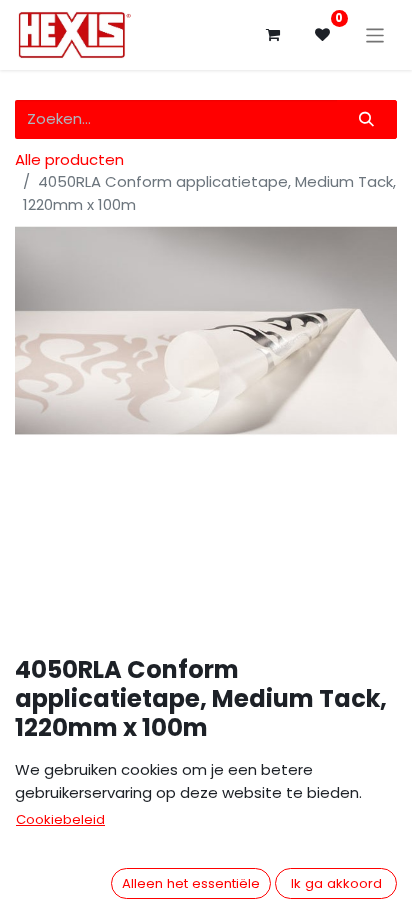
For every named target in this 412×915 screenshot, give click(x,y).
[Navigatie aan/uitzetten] (375, 34)
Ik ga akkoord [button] (336, 883)
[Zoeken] (367, 119)
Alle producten (69, 159)
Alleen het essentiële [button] (191, 883)
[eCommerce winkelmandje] (273, 35)
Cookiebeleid (60, 819)
